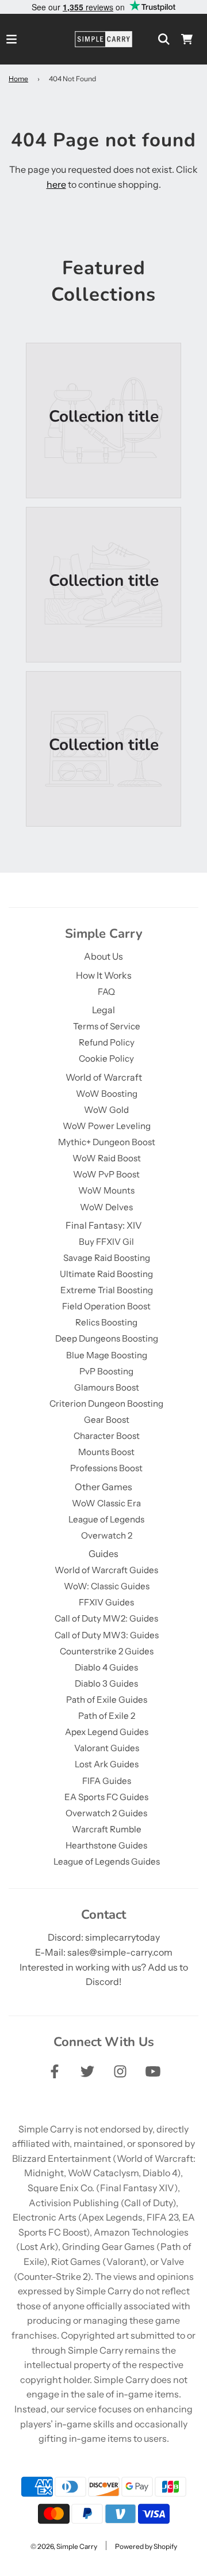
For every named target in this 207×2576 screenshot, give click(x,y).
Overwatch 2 (107, 1535)
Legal (103, 1010)
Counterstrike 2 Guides (107, 1651)
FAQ (106, 992)
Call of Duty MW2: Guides (106, 1618)
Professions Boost (106, 1468)
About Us (103, 956)
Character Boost (107, 1436)
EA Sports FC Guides (106, 1797)
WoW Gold (106, 1110)
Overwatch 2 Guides (106, 1813)
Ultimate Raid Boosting (106, 1274)
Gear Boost (107, 1420)
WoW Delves (106, 1207)
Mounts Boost (106, 1452)
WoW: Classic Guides (107, 1586)
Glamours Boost (107, 1387)
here (56, 184)
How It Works (104, 975)
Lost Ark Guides (107, 1764)
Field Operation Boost (106, 1306)
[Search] (164, 39)
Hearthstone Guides (106, 1845)
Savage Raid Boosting (107, 1258)
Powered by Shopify (146, 2546)
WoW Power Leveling (107, 1126)
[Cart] (187, 39)
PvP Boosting (106, 1371)
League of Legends (106, 1519)
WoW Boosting (107, 1094)
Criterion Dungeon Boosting (106, 1403)
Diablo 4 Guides (106, 1667)
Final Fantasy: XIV (104, 1225)
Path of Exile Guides (107, 1700)
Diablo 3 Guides (106, 1683)
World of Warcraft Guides (106, 1570)
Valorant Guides (107, 1748)
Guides (103, 1554)
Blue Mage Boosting (107, 1355)
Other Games (103, 1487)
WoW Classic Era (106, 1503)
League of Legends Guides (107, 1861)
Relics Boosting (106, 1322)
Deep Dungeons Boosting (107, 1338)
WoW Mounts (106, 1190)
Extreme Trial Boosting (107, 1290)
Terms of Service (107, 1026)
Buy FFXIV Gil (106, 1242)
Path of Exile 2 (107, 1716)
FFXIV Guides (106, 1602)
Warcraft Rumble (107, 1829)
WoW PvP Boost (106, 1174)
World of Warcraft (104, 1077)
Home (18, 79)
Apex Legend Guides (107, 1732)
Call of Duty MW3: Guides (107, 1635)
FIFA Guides (107, 1781)
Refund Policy (107, 1042)
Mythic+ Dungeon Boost (107, 1142)
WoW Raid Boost (107, 1158)
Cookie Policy (106, 1058)
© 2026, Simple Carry (64, 2546)
